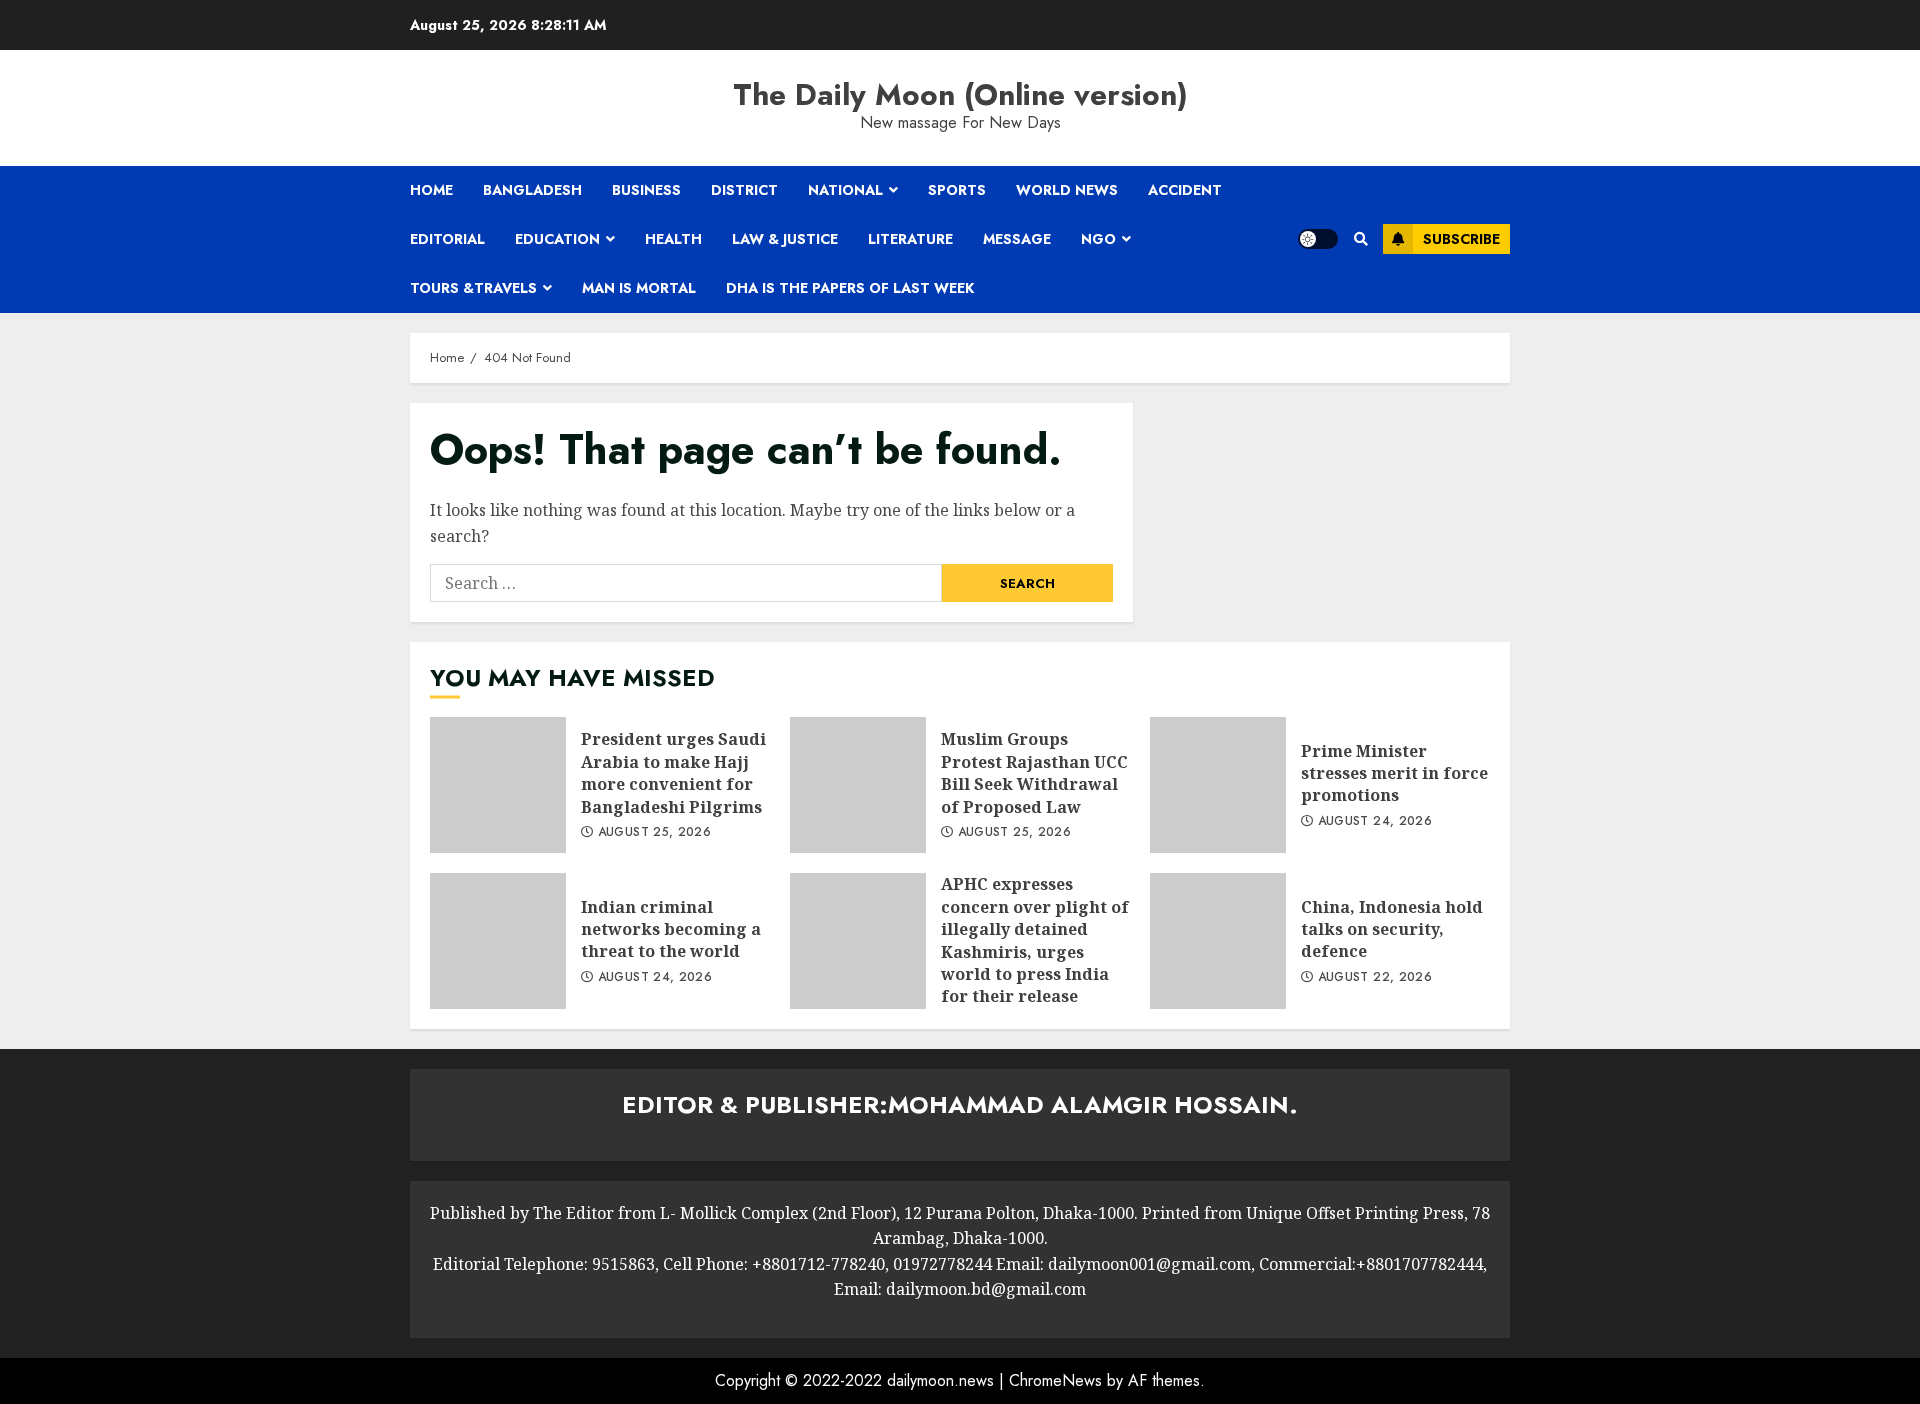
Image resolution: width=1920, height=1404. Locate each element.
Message (1017, 239)
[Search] (1360, 239)
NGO (1098, 239)
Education (557, 239)
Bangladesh (532, 190)
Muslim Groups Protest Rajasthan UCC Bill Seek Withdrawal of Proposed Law (858, 785)
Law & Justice (785, 239)
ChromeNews (1055, 1380)
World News (1067, 190)
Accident (1185, 190)
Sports (957, 190)
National (845, 190)
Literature (910, 239)
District (744, 190)
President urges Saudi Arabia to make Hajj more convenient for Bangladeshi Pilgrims (498, 785)
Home (431, 190)
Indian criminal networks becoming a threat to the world (498, 941)
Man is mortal (639, 288)
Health (673, 239)
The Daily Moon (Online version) (960, 94)
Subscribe (1461, 239)
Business (646, 190)
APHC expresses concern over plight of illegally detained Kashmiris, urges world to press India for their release (858, 941)
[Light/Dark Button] (1318, 239)
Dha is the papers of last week (850, 288)
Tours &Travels (473, 288)
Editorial (447, 239)
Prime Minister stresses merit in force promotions (1218, 785)
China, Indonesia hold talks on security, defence (1218, 941)
